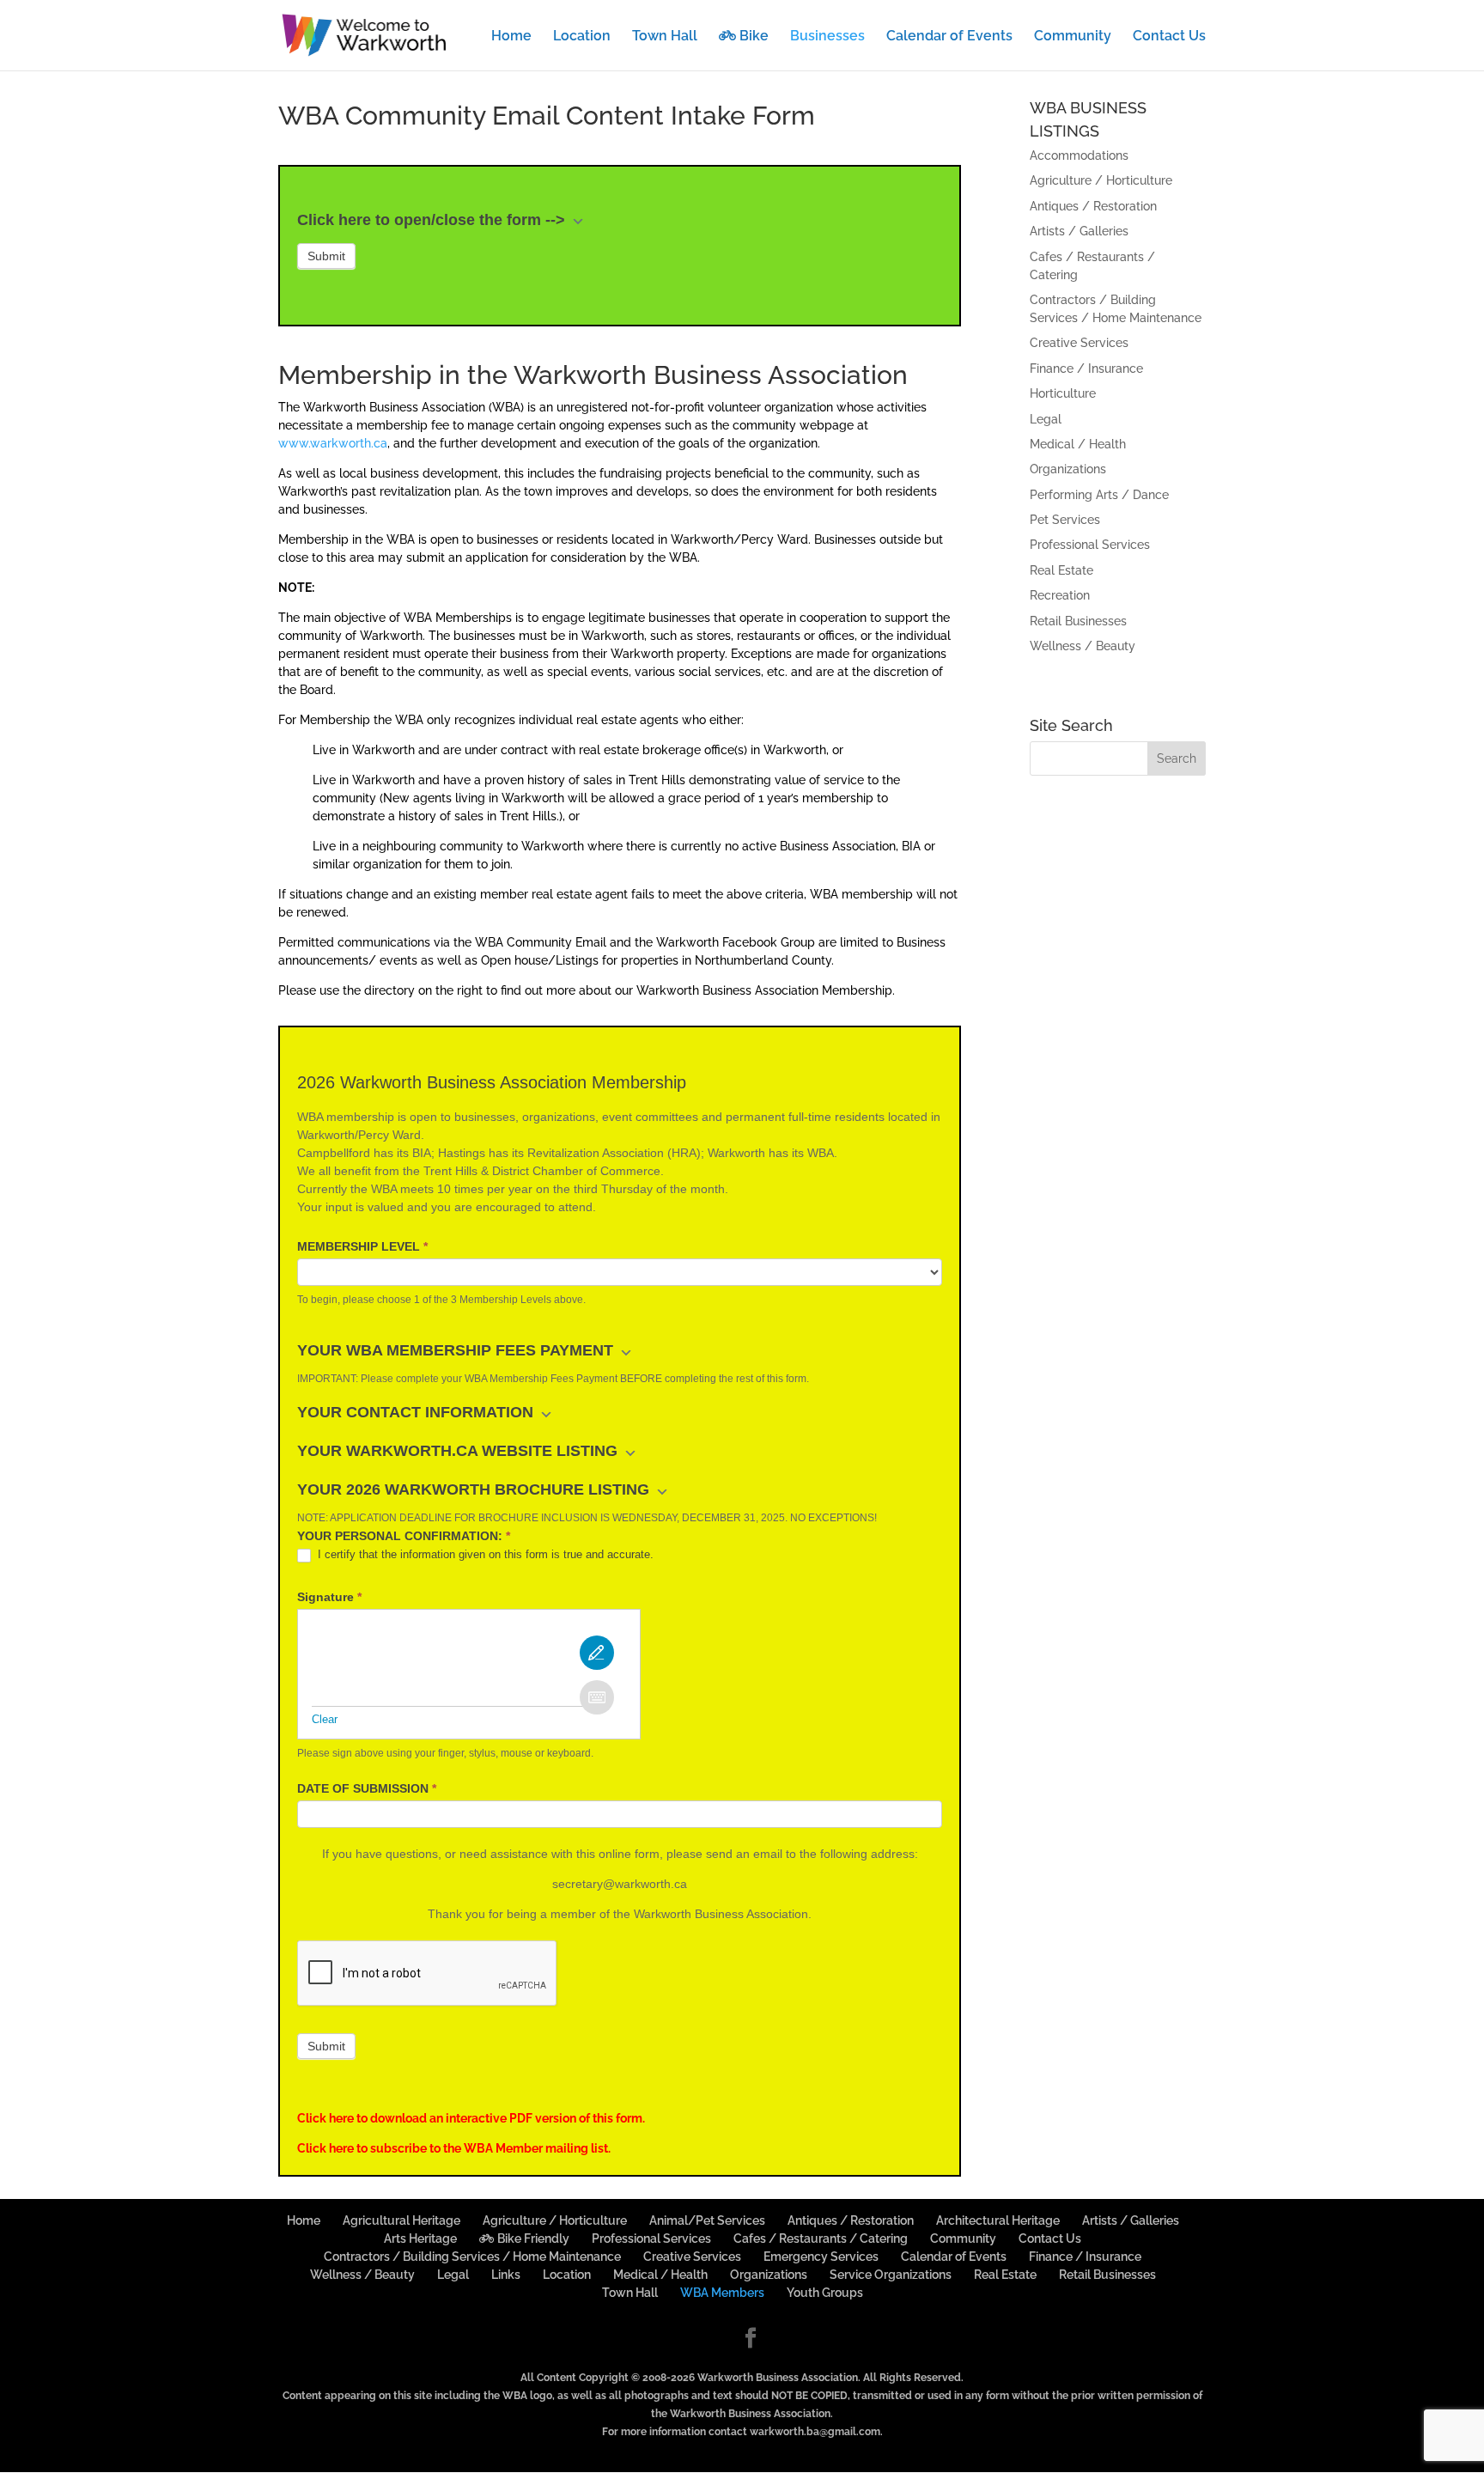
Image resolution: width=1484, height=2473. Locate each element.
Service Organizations (891, 2275)
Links (506, 2275)
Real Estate (1061, 570)
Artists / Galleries (1079, 231)
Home (511, 37)
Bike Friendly (532, 2238)
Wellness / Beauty (1083, 646)
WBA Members (722, 2293)
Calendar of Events (949, 37)
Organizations (1068, 469)
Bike (752, 36)
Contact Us (1169, 37)
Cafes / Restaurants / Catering (821, 2238)
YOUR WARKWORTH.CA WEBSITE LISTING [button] (459, 1451)
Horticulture (1063, 393)
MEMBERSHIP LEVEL (362, 1246)
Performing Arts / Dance (1099, 495)
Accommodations (1079, 155)
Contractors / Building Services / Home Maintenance (472, 2257)
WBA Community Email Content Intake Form (547, 116)
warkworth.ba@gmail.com (815, 2432)
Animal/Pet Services (707, 2220)
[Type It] (597, 1697)
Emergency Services (821, 2257)
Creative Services (1079, 343)
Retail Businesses (1078, 621)
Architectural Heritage (998, 2220)
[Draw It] (597, 1653)
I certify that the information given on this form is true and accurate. (484, 1554)
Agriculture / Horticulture (1101, 180)
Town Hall (665, 37)
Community (1073, 37)
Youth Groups (825, 2293)
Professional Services (1090, 545)
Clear (325, 1719)
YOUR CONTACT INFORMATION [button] (417, 1412)
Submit (326, 256)
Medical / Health (1078, 444)
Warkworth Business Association (778, 2378)
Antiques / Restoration (1093, 206)
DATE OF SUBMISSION (367, 1788)
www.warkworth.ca (333, 443)
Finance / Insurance (1086, 369)
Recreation (1060, 595)
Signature (329, 1597)
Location (582, 37)
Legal (1046, 419)
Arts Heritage (420, 2238)
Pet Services (1065, 520)
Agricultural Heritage (401, 2220)
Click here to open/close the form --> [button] (433, 220)
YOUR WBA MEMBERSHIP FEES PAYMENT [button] (457, 1350)
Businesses (827, 37)
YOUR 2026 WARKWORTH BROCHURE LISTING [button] (475, 1489)
